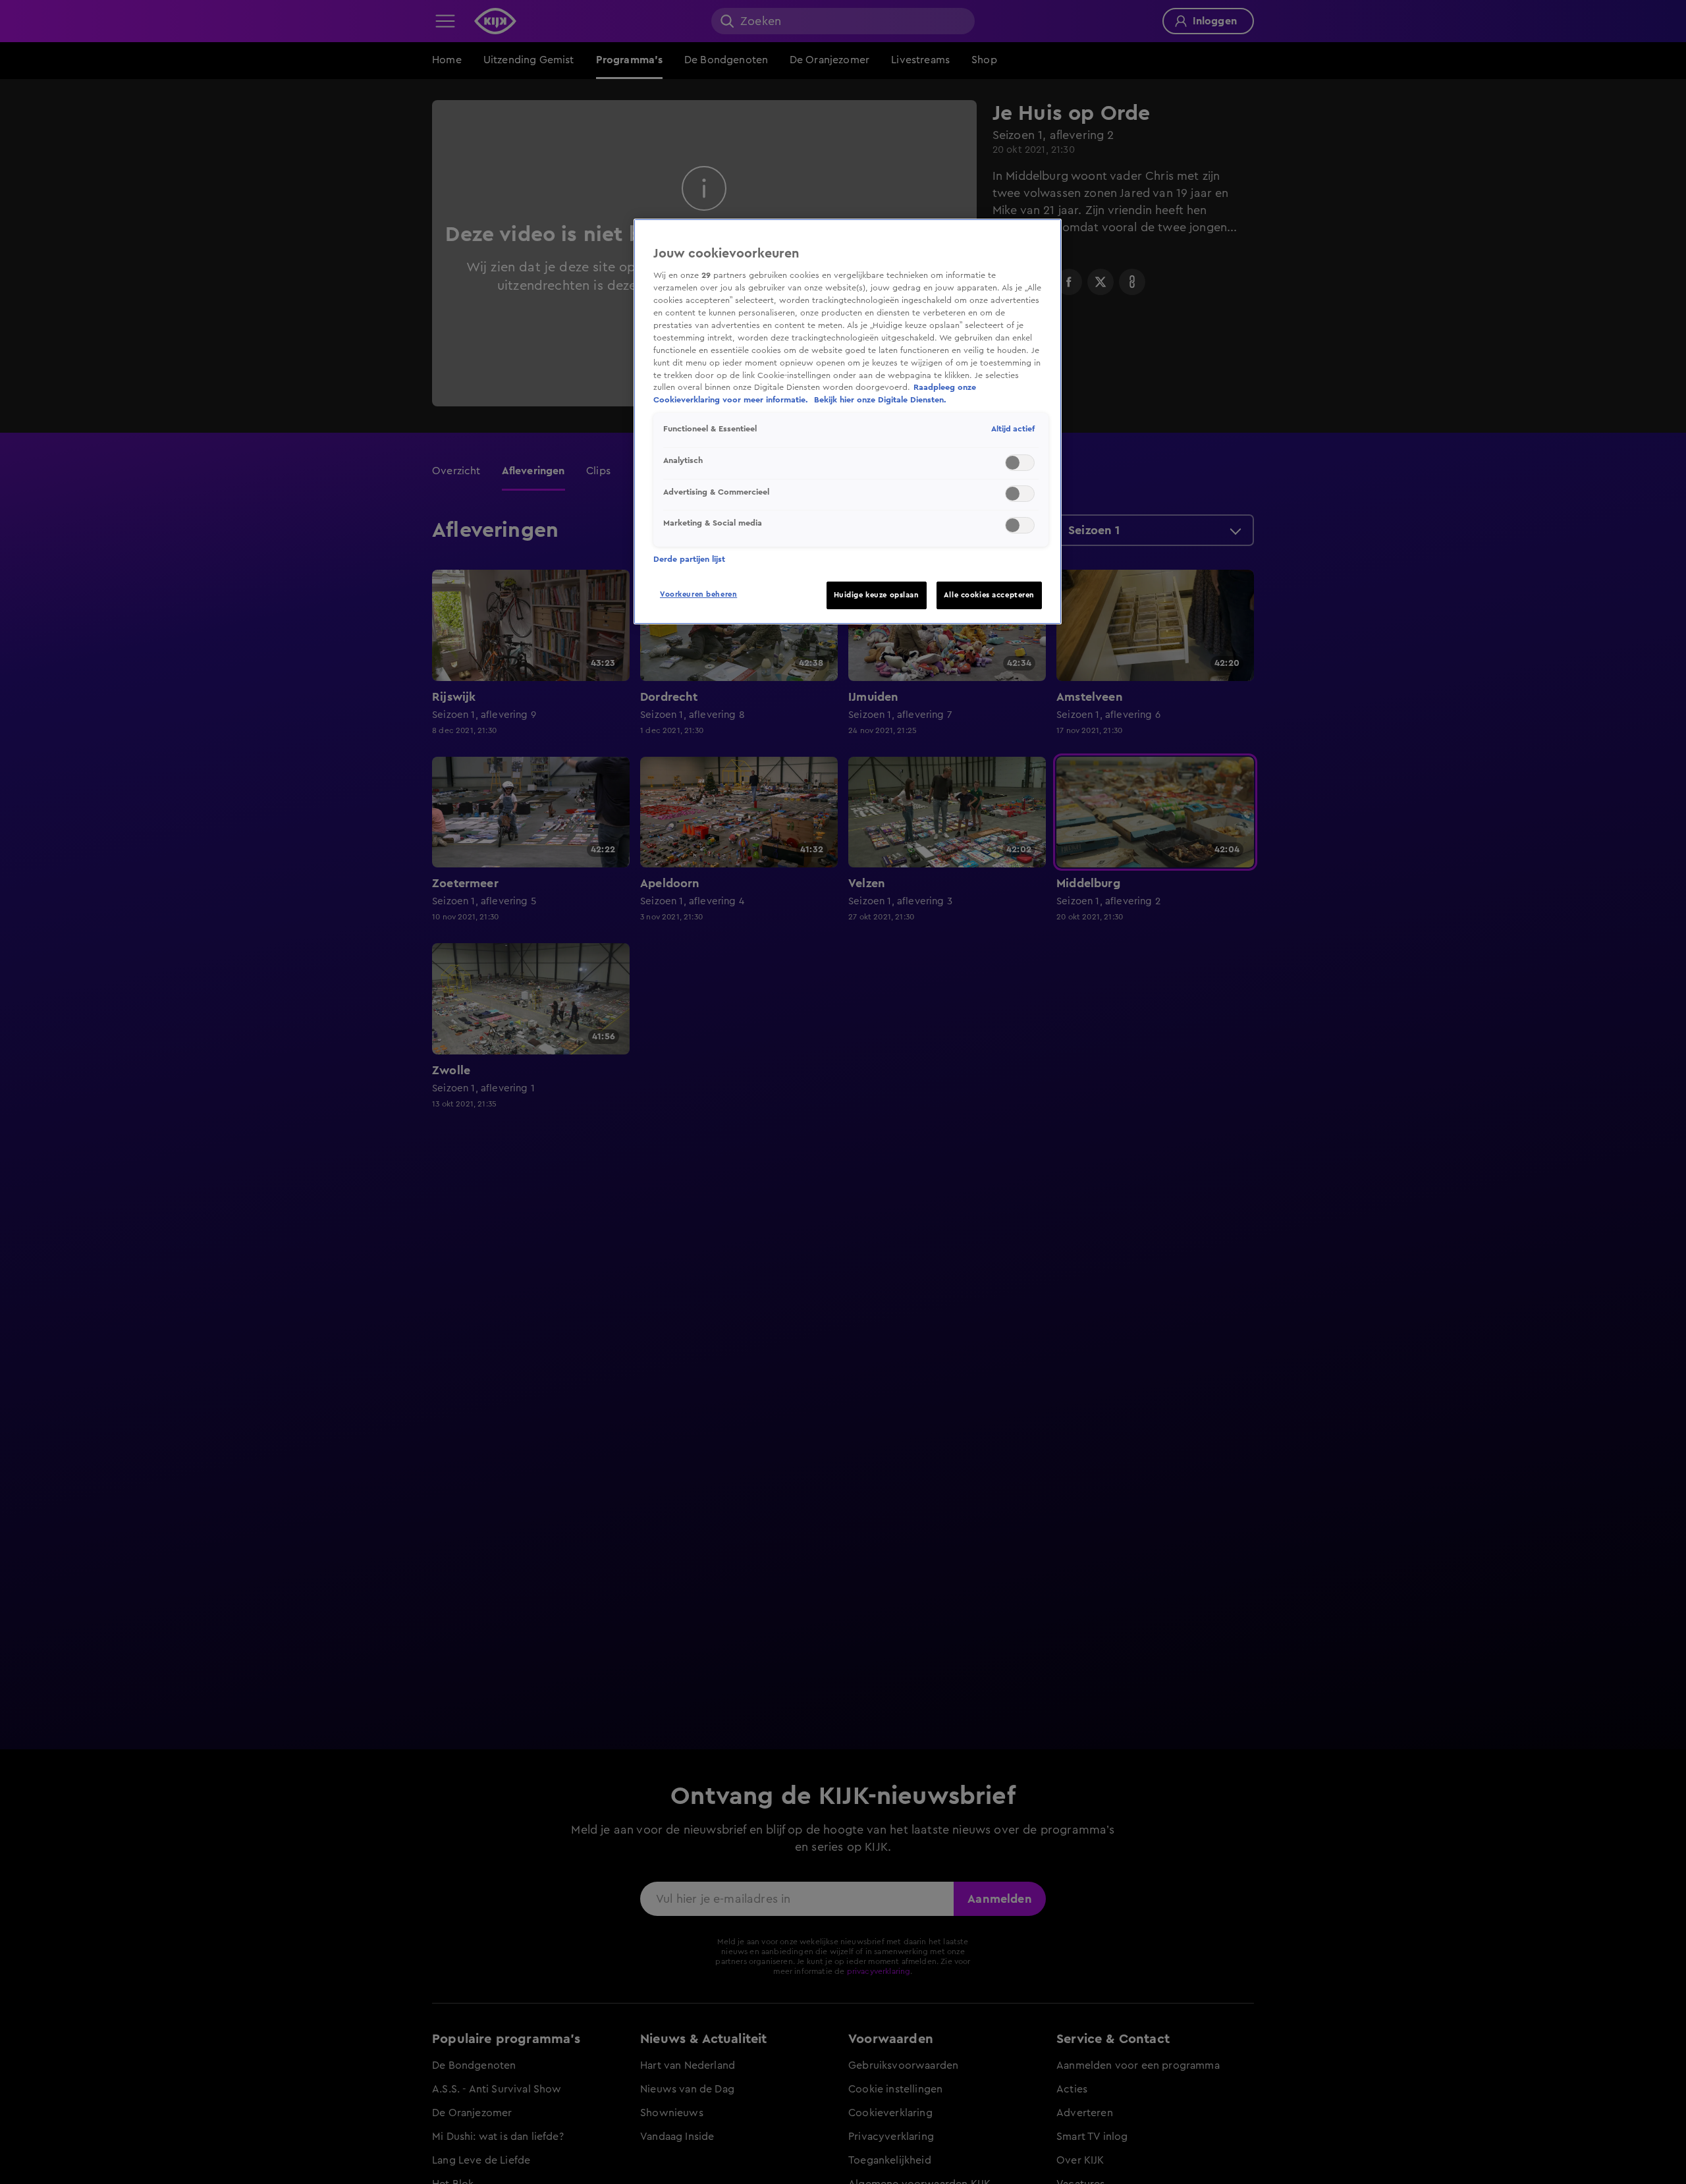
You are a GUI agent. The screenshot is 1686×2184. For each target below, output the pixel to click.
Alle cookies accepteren (989, 595)
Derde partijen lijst (689, 559)
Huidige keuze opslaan (877, 595)
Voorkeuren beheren (698, 594)
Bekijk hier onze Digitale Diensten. (880, 400)
